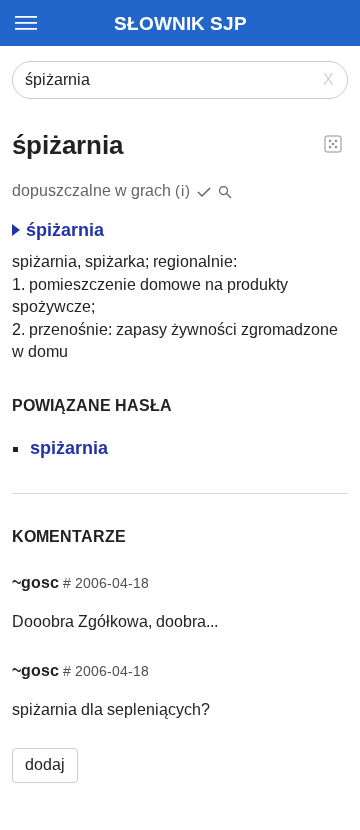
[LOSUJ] (333, 143)
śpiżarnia (65, 230)
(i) (183, 190)
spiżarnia (69, 448)
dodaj (45, 764)
